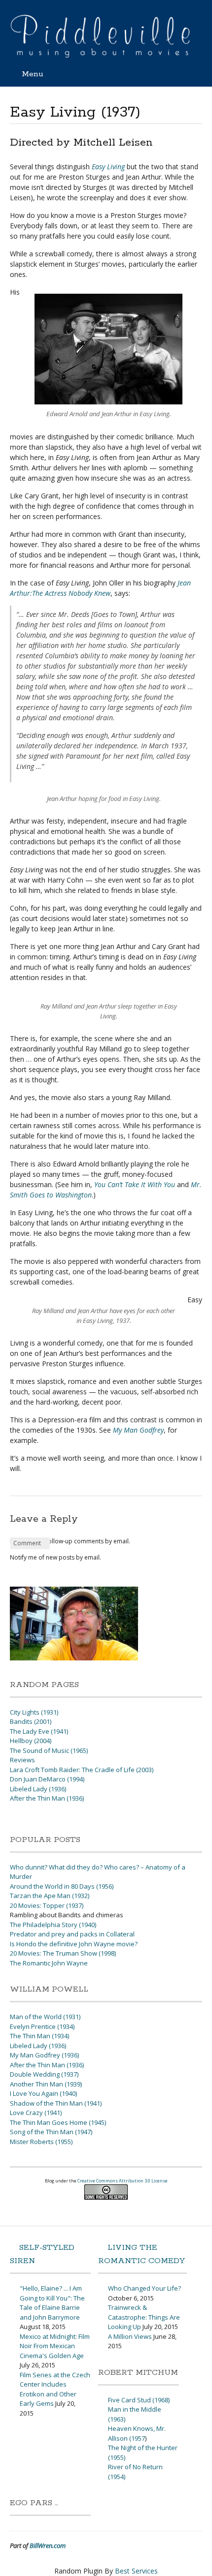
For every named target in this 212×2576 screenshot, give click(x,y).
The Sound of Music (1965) (49, 1750)
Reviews (22, 1760)
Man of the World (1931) (45, 2017)
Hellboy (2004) (31, 1741)
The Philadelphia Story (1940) (53, 1925)
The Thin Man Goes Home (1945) (58, 2122)
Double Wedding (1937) (44, 2074)
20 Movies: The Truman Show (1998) (63, 1953)
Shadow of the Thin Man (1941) (56, 2103)
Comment (27, 1543)
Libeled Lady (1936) (38, 1789)
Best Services (136, 2571)
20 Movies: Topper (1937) (47, 1905)
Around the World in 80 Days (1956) (62, 1886)
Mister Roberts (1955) (41, 2142)
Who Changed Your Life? (144, 2288)
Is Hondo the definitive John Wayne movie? (74, 1944)
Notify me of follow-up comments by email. (70, 1541)
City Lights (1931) (34, 1712)
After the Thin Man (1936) (47, 1798)
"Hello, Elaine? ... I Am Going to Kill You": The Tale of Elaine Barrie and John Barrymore (52, 2303)
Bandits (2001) (31, 1721)
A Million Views (130, 2336)
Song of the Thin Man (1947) (51, 2132)
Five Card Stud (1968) (139, 2400)
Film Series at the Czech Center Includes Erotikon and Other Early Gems (55, 2389)
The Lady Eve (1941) (39, 1731)
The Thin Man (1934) (39, 2036)
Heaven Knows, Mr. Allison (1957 (137, 2433)
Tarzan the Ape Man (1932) (50, 1896)
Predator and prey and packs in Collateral (72, 1934)
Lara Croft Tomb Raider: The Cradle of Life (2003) (82, 1770)
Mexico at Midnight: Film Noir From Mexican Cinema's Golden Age (55, 2346)
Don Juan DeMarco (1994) (47, 1779)
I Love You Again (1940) (43, 2093)
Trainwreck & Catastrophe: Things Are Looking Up (144, 2317)
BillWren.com (48, 2545)
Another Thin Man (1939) (46, 2084)
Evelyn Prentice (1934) (42, 2026)
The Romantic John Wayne (49, 1963)
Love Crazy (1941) (36, 2113)
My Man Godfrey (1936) (44, 2055)
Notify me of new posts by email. (55, 1557)
